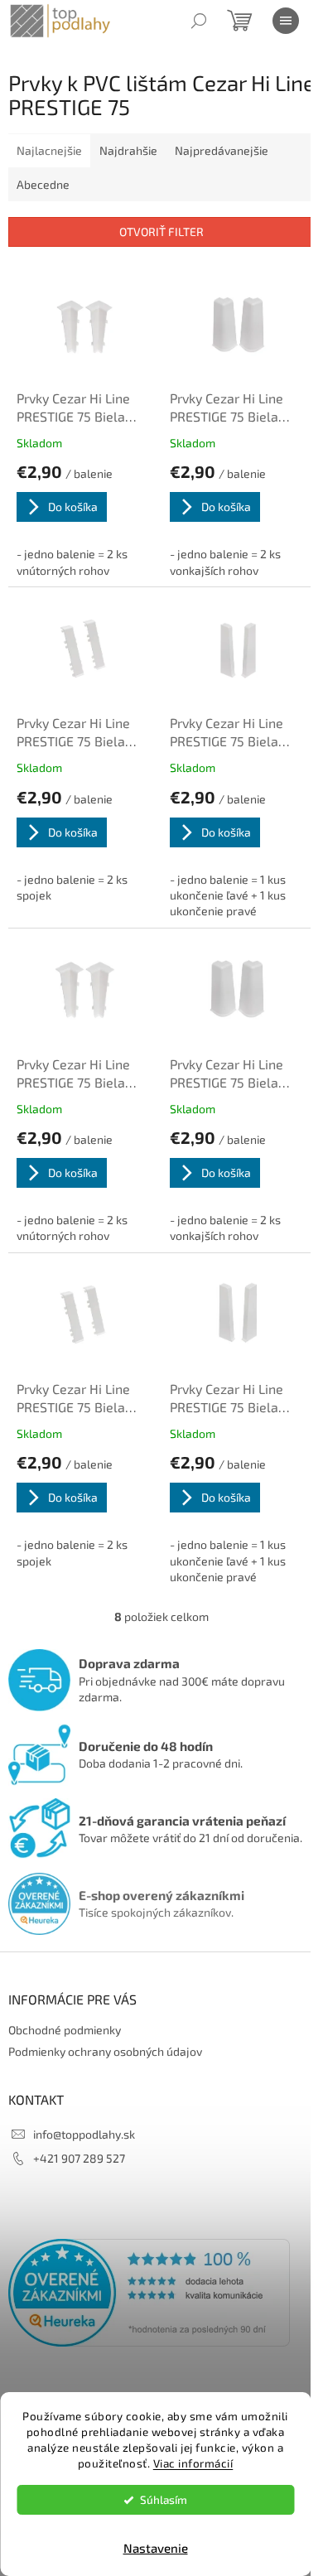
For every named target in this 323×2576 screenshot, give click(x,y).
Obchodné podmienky (65, 2030)
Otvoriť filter (161, 232)
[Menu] (286, 21)
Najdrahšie (128, 150)
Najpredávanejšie (222, 150)
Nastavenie (156, 2548)
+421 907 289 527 (79, 2158)
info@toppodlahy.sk (84, 2134)
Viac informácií (193, 2463)
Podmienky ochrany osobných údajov (105, 2051)
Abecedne (43, 184)
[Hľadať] (199, 21)
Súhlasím (164, 2500)
